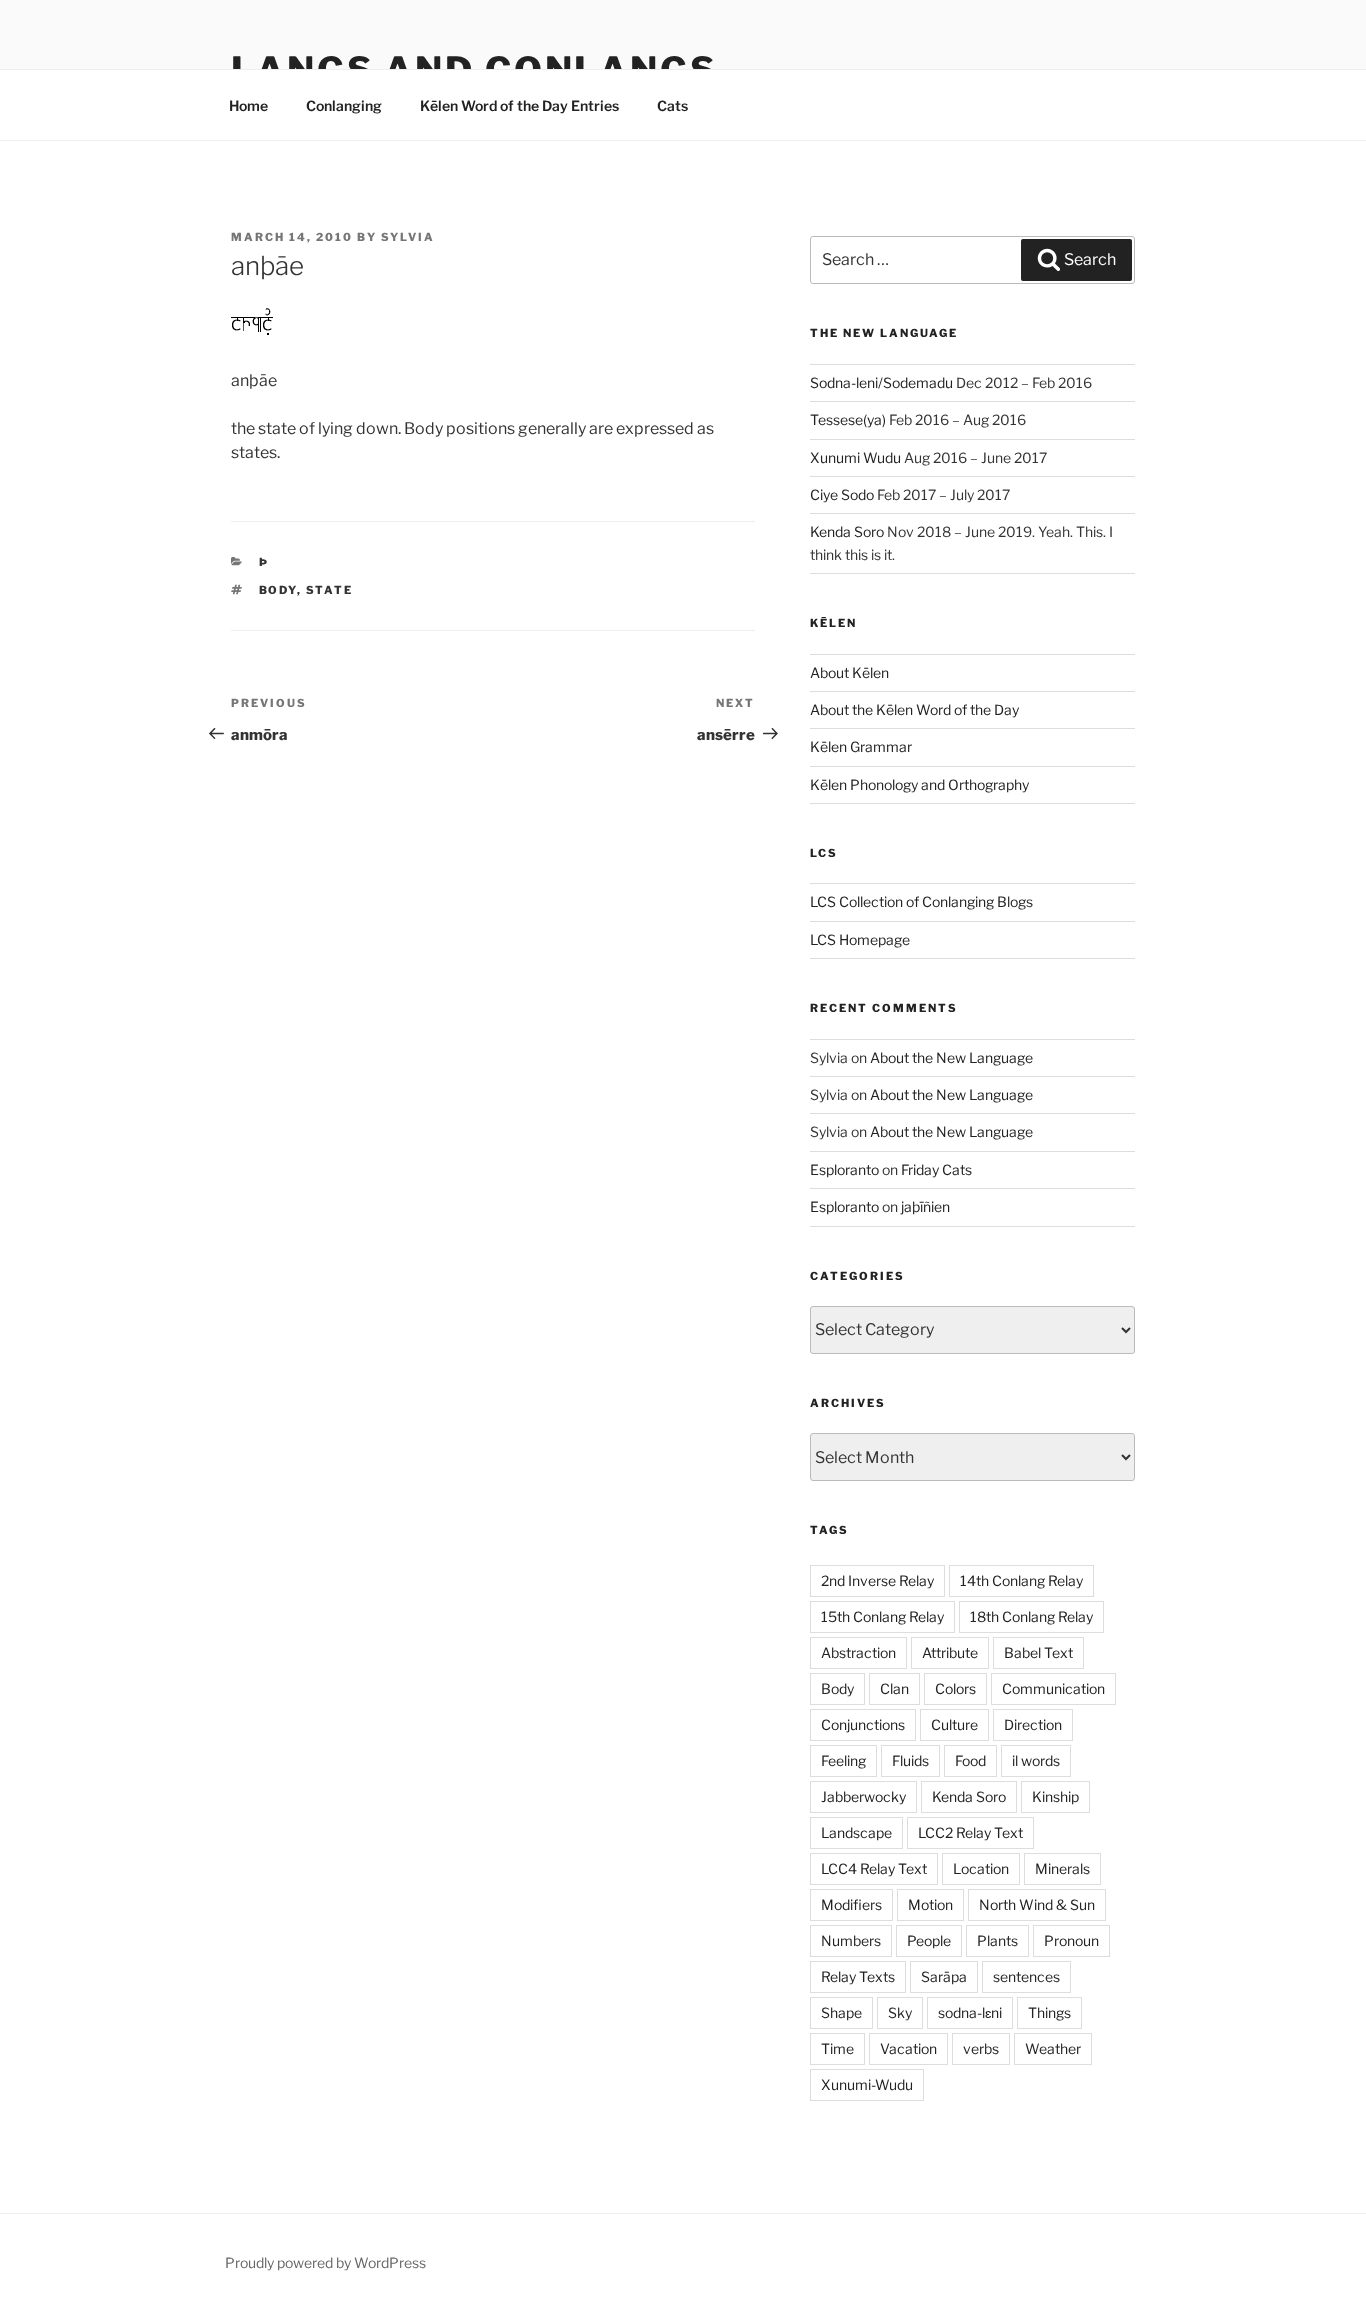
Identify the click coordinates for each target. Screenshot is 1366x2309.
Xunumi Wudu (855, 457)
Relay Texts (858, 1976)
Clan (894, 1688)
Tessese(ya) (848, 419)
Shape (841, 2012)
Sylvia (408, 237)
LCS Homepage (860, 939)
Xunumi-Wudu (867, 2084)
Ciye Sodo (842, 494)
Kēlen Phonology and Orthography (919, 784)
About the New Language (951, 1057)
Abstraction (858, 1652)
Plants (997, 1940)
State (330, 590)
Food (970, 1760)
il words (1036, 1760)
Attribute (950, 1652)
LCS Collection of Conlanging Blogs (921, 901)
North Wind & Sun (1037, 1904)
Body (278, 590)
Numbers (851, 1940)
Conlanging (344, 105)
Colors (955, 1688)
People (929, 1940)
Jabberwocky (863, 1796)
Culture (954, 1724)
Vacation (908, 2048)
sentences (1026, 1976)
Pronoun (1071, 1940)
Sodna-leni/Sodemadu (881, 382)
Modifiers (851, 1904)
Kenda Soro (847, 531)
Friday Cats (936, 1169)
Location (981, 1868)
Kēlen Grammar (861, 746)
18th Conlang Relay (1031, 1616)
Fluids (910, 1760)
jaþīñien (925, 1206)
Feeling (843, 1760)
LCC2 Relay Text (970, 1832)
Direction (1033, 1724)
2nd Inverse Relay (877, 1580)
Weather (1053, 2048)
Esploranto (844, 1169)
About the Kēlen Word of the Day (914, 709)
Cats (672, 105)
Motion (930, 1904)
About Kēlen (849, 672)
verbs (981, 2048)
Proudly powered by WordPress (325, 2262)
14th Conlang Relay (1021, 1580)
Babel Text (1038, 1652)
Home (248, 105)
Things (1049, 2012)
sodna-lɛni (970, 2012)
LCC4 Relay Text (874, 1868)
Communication (1053, 1688)
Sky (900, 2012)
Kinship (1055, 1796)
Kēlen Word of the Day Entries (519, 105)
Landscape (856, 1832)
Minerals (1062, 1868)
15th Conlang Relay (882, 1616)
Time (837, 2048)
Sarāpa (944, 1976)
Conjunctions (863, 1724)
